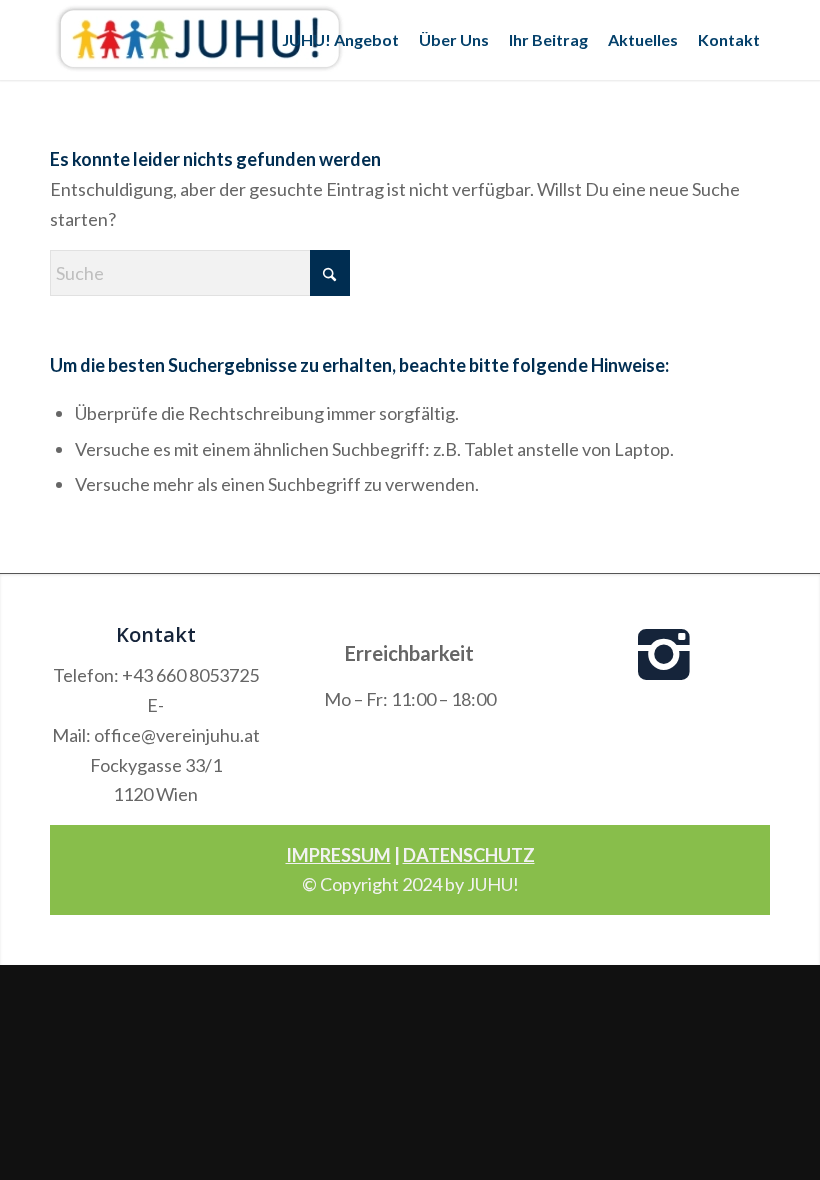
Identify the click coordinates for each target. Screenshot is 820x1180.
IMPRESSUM (338, 855)
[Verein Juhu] (200, 40)
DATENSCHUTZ (469, 855)
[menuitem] (340, 40)
